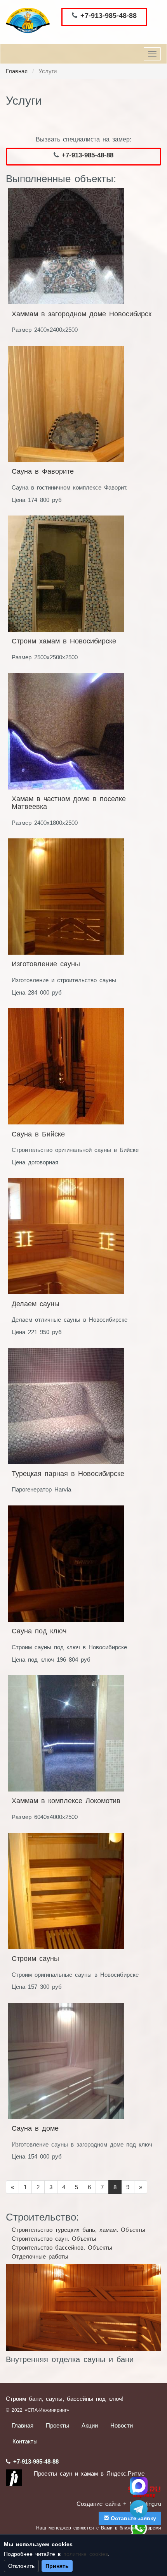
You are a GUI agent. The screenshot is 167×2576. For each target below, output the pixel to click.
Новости (122, 2425)
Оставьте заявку (133, 2518)
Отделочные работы (40, 2256)
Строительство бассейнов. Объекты (62, 2248)
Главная (17, 71)
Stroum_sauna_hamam (139, 2509)
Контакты (25, 2441)
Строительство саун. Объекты (54, 2239)
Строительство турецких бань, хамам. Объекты (78, 2230)
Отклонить (21, 2566)
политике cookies (86, 2554)
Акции (90, 2425)
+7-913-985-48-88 (109, 16)
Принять (57, 2566)
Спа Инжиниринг (139, 2486)
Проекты (57, 2425)
